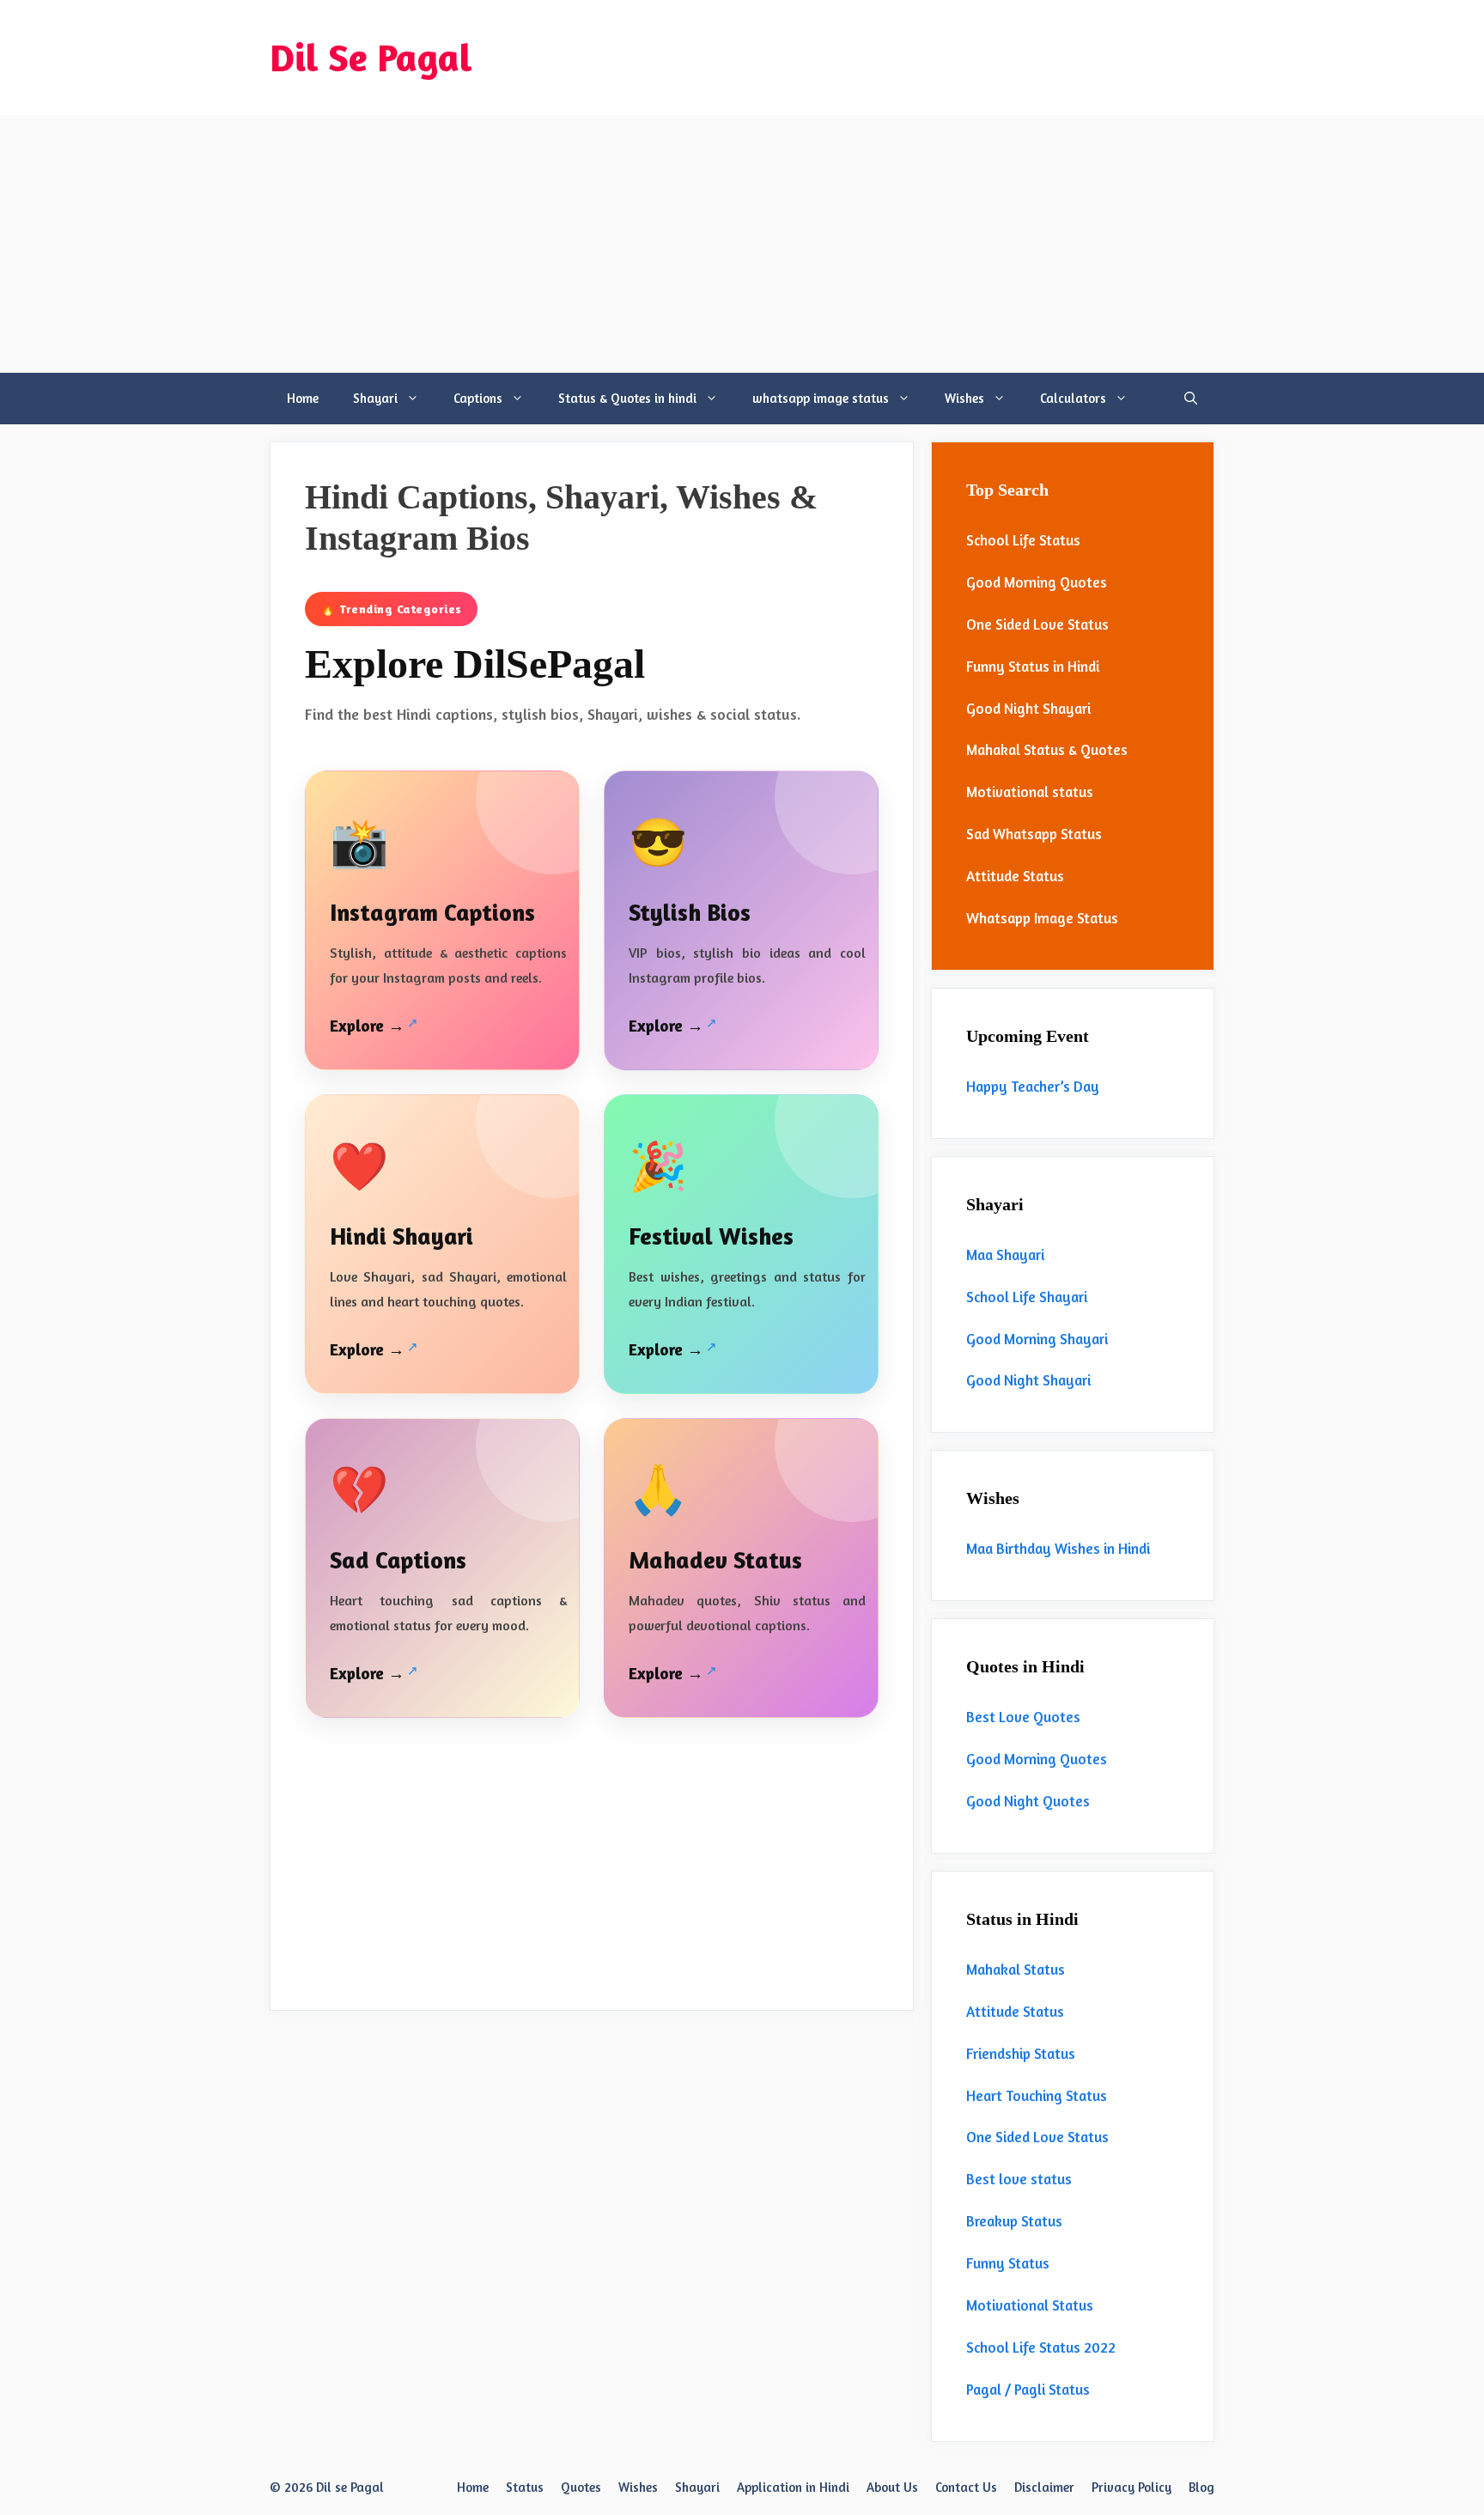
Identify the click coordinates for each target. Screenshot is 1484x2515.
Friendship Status (1021, 2053)
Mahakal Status (1016, 1969)
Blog (1201, 2487)
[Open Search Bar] (1191, 399)
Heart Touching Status (1037, 2095)
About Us (892, 2487)
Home (303, 398)
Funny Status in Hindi (1033, 666)
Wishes (964, 398)
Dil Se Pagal (371, 57)
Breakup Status (1014, 2221)
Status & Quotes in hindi (627, 398)
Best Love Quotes (1023, 1717)
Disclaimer (1044, 2487)
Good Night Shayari (1028, 708)
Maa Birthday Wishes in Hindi (1058, 1548)
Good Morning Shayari (1037, 1339)
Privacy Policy (1131, 2487)
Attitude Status (1015, 876)
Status (525, 2487)
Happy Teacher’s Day (1033, 1086)
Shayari (375, 398)
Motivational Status (1030, 2305)
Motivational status (1030, 792)
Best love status (1019, 2179)
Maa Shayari (1005, 1254)
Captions (478, 398)
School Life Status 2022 (1041, 2347)
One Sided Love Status (1037, 624)
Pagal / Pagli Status (1028, 2389)
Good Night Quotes (1028, 1801)
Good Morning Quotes (1037, 582)
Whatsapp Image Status (1042, 918)
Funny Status (1008, 2263)
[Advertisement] (742, 244)
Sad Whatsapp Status (1034, 834)
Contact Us (966, 2487)
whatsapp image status (821, 398)
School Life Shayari (1027, 1297)
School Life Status (1023, 540)
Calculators (1073, 398)
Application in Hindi (793, 2487)
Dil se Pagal (350, 2487)
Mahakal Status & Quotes (1047, 749)
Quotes (581, 2487)
